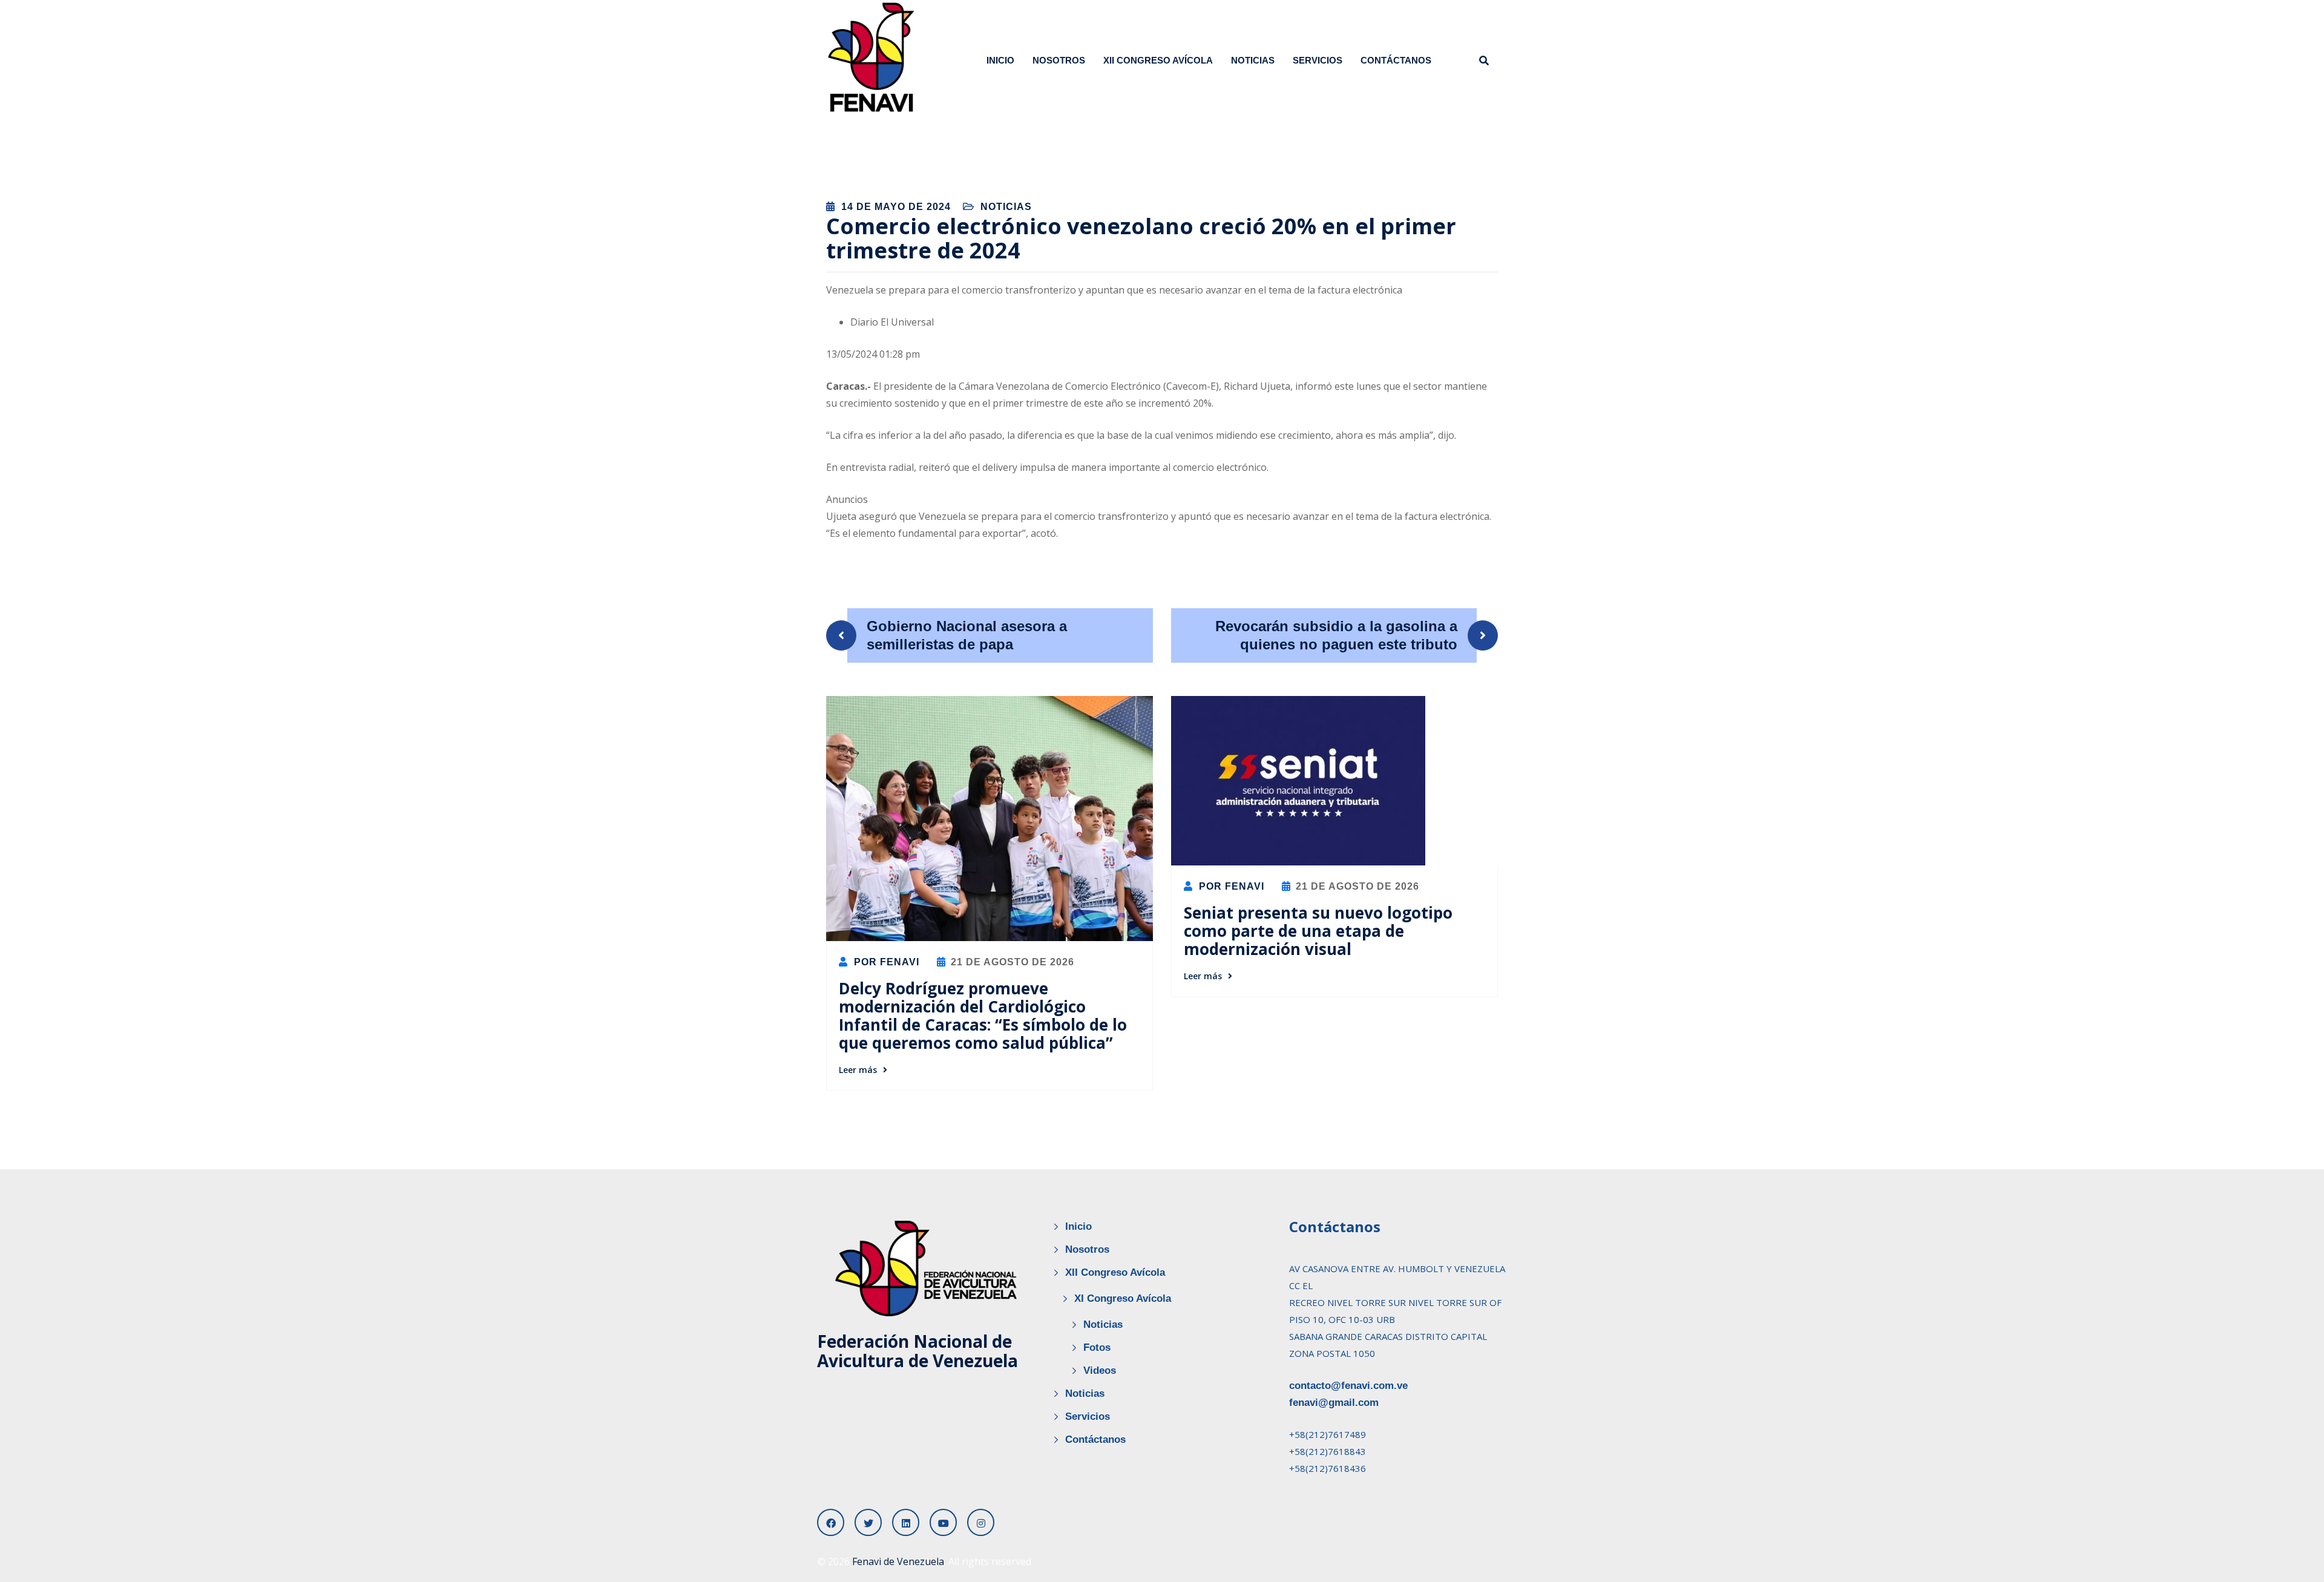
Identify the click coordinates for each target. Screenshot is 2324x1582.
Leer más (858, 1070)
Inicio (1000, 60)
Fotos (1097, 1347)
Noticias (1253, 60)
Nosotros (1059, 60)
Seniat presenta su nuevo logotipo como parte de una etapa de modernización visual (1318, 931)
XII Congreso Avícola (1158, 60)
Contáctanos (1396, 60)
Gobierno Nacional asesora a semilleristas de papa (967, 635)
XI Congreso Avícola (1123, 1298)
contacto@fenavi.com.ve (1348, 1386)
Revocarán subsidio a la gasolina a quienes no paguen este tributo (1336, 635)
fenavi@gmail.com (1334, 1403)
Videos (1100, 1370)
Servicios (1318, 60)
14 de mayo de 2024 (896, 207)
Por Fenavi (885, 962)
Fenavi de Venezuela (898, 1561)
